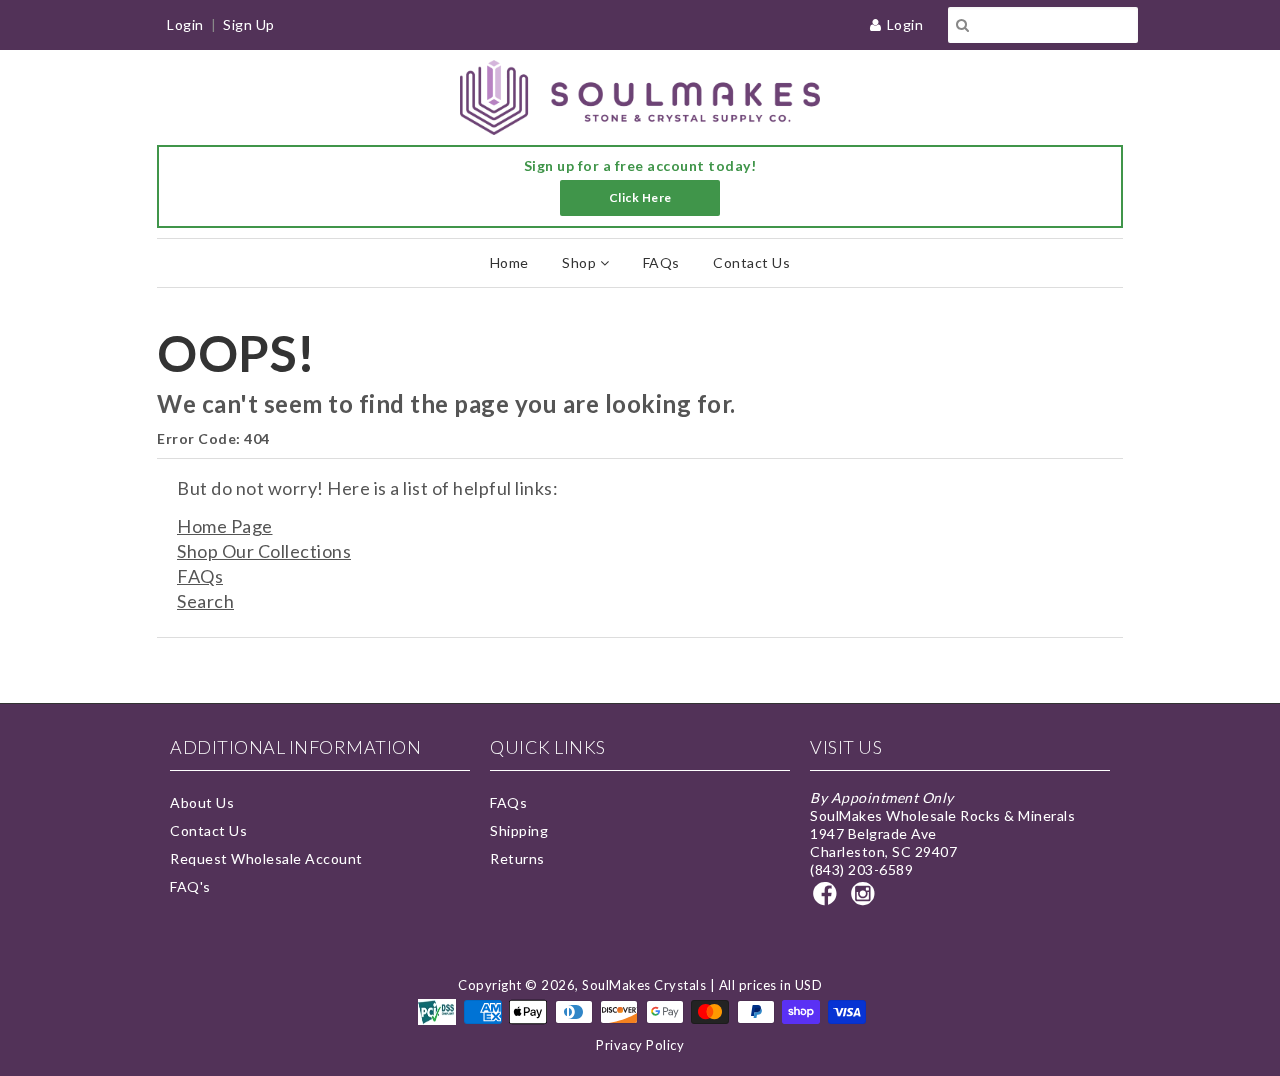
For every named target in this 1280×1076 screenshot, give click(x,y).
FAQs (661, 262)
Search (205, 601)
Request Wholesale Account (266, 858)
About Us (202, 802)
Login (905, 24)
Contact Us (751, 262)
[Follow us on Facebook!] (828, 899)
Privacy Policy (640, 1045)
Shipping (519, 830)
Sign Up (249, 24)
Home (509, 262)
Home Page (225, 526)
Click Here (640, 197)
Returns (517, 858)
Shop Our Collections (264, 551)
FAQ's (190, 886)
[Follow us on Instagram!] (866, 899)
